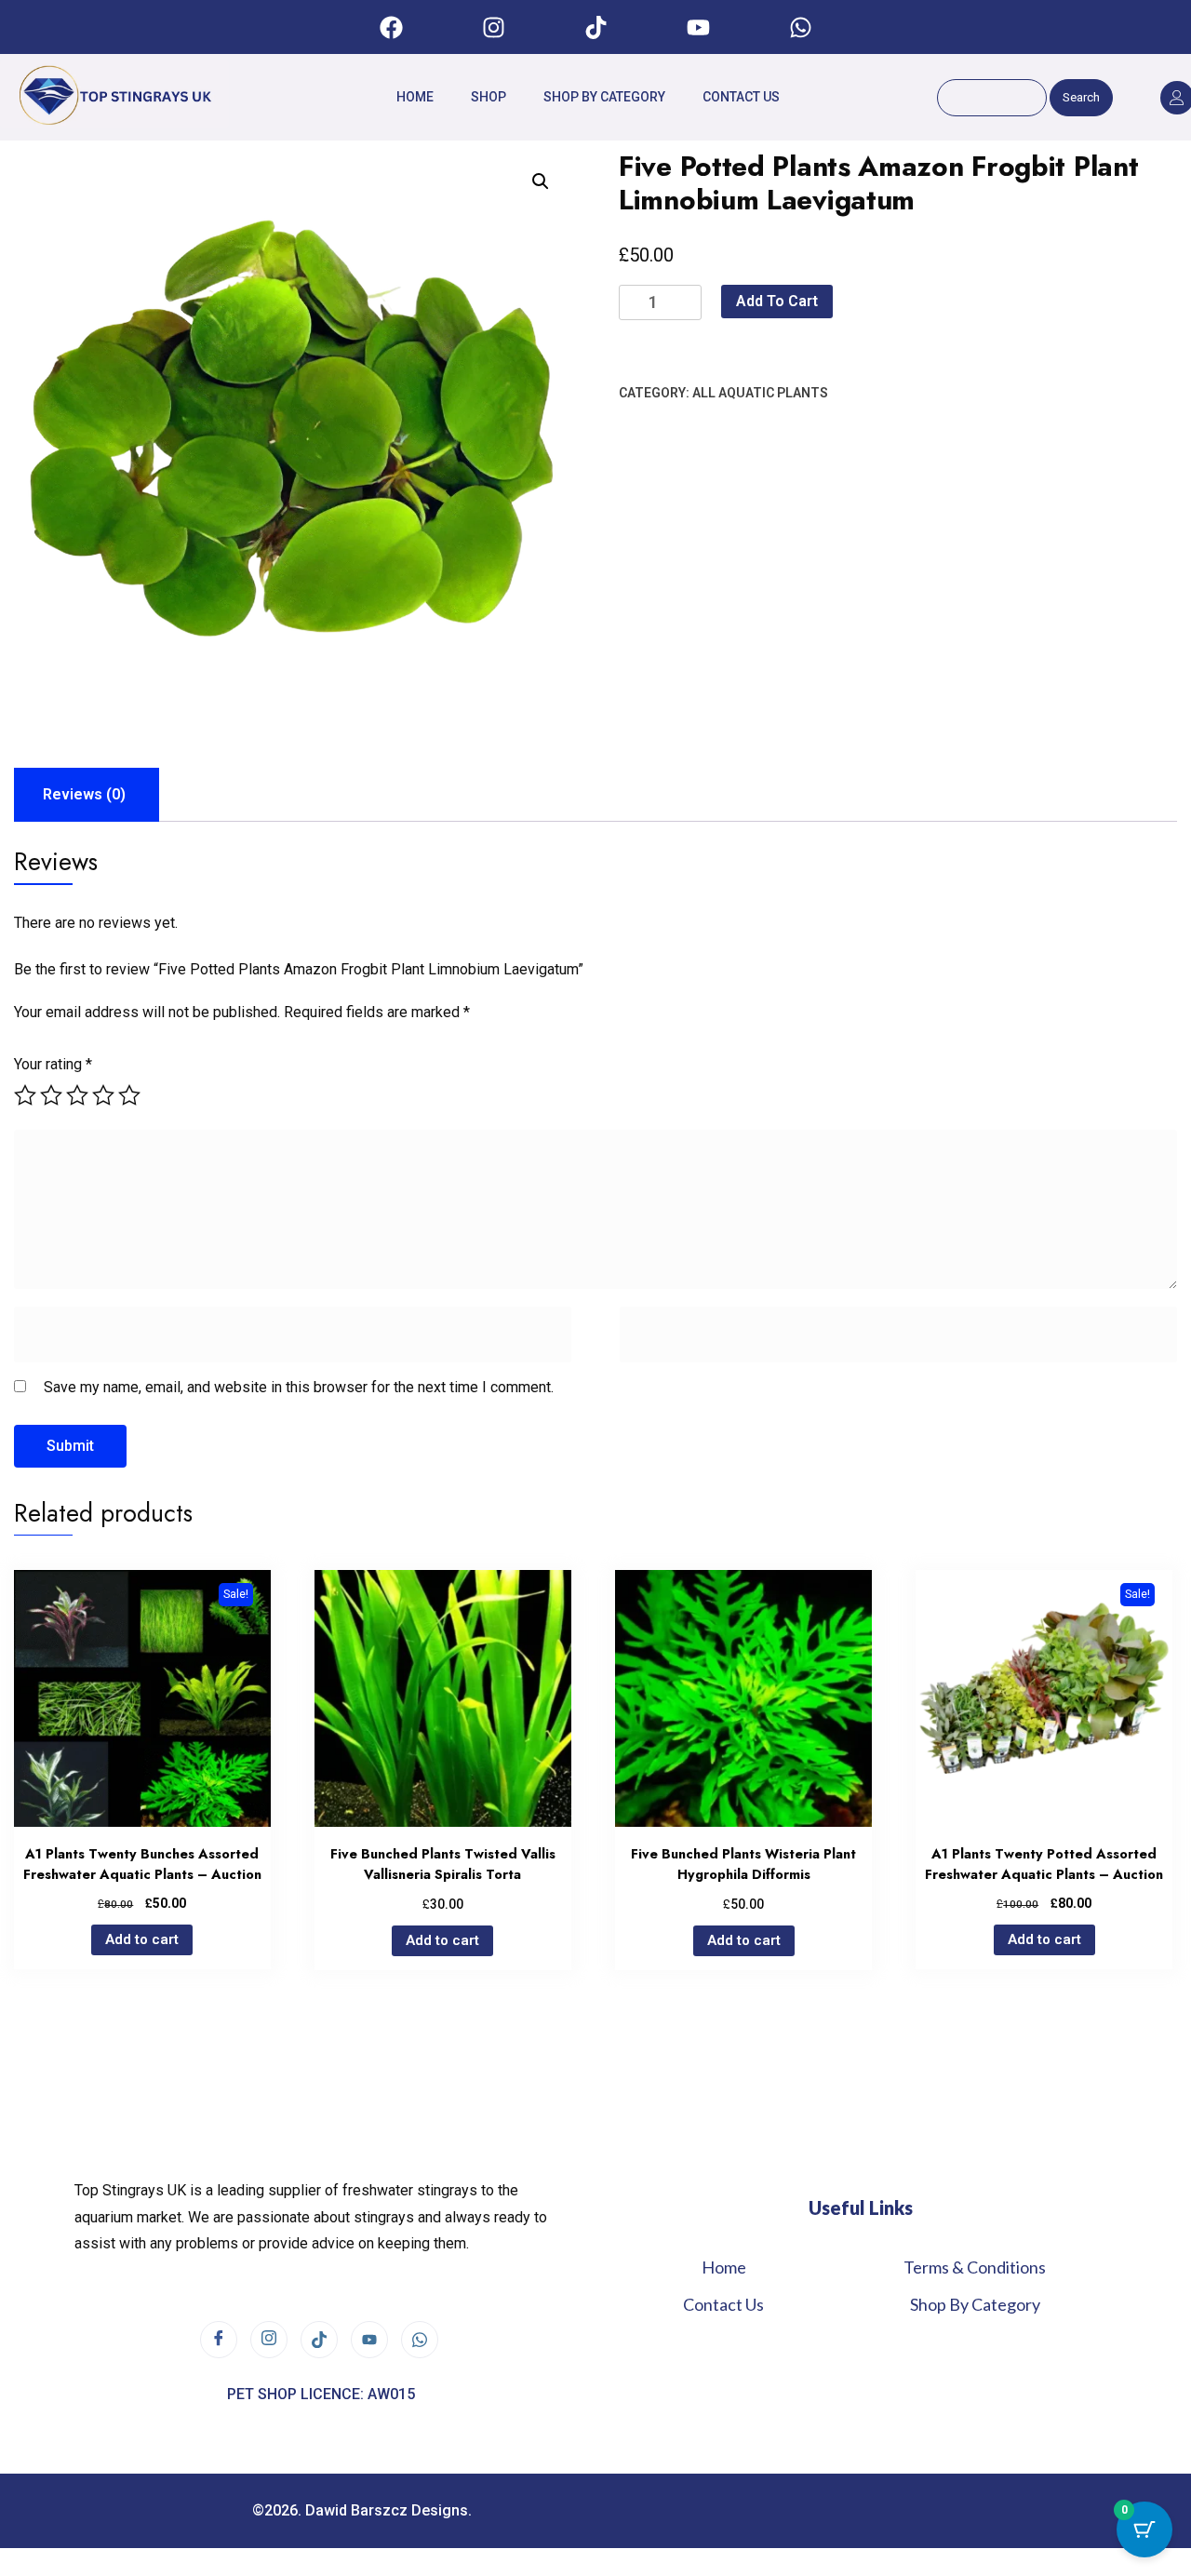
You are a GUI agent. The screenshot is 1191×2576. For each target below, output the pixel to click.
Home (415, 97)
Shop (488, 97)
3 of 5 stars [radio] (77, 1095)
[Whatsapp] (800, 27)
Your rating (53, 1064)
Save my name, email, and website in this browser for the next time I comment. (299, 1387)
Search (1081, 97)
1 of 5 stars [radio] (25, 1095)
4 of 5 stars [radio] (103, 1095)
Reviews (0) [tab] (84, 794)
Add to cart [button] (142, 1939)
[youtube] (369, 2340)
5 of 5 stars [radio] (129, 1095)
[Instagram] (493, 27)
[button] (541, 181)
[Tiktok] (595, 27)
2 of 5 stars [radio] (51, 1095)
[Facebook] (391, 27)
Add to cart (777, 301)
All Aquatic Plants (760, 393)
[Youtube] (698, 27)
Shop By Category (604, 97)
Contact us (741, 97)
